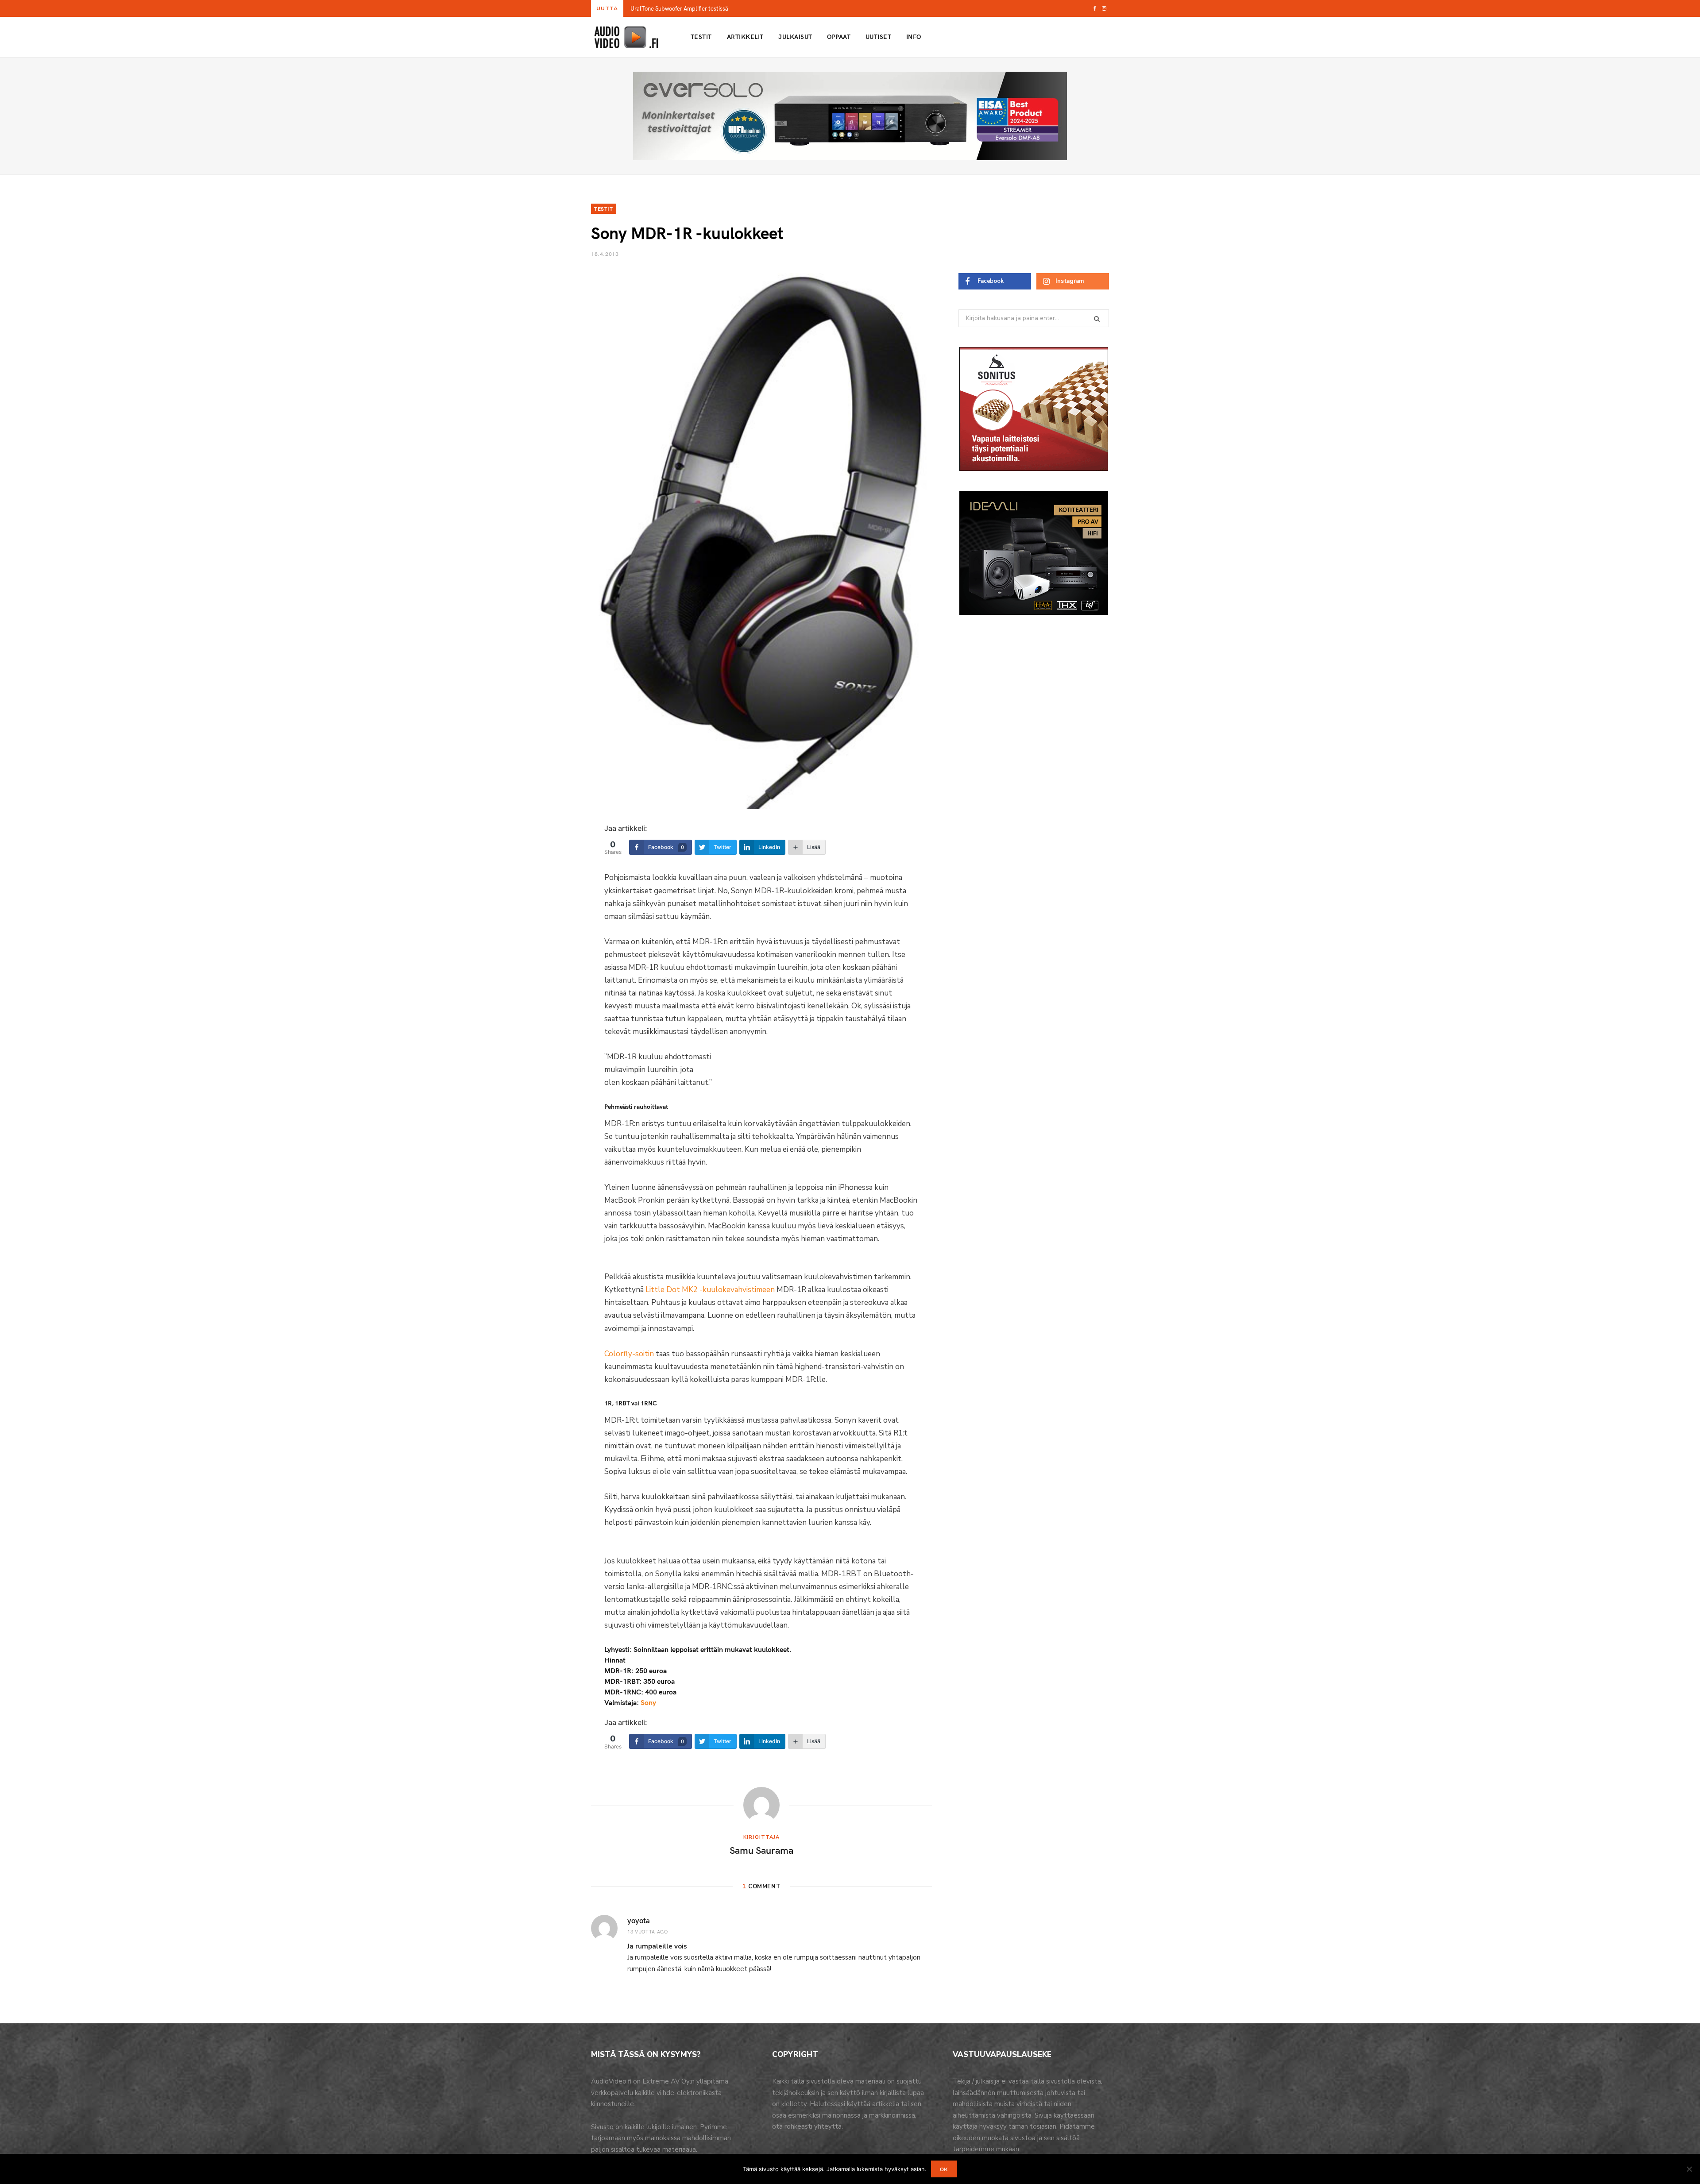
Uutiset (878, 37)
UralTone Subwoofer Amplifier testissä (679, 9)
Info (914, 37)
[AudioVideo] (626, 37)
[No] (1689, 2169)
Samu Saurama (761, 1850)
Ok (944, 2169)
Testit (701, 37)
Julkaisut (795, 37)
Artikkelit (745, 37)
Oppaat (839, 37)
